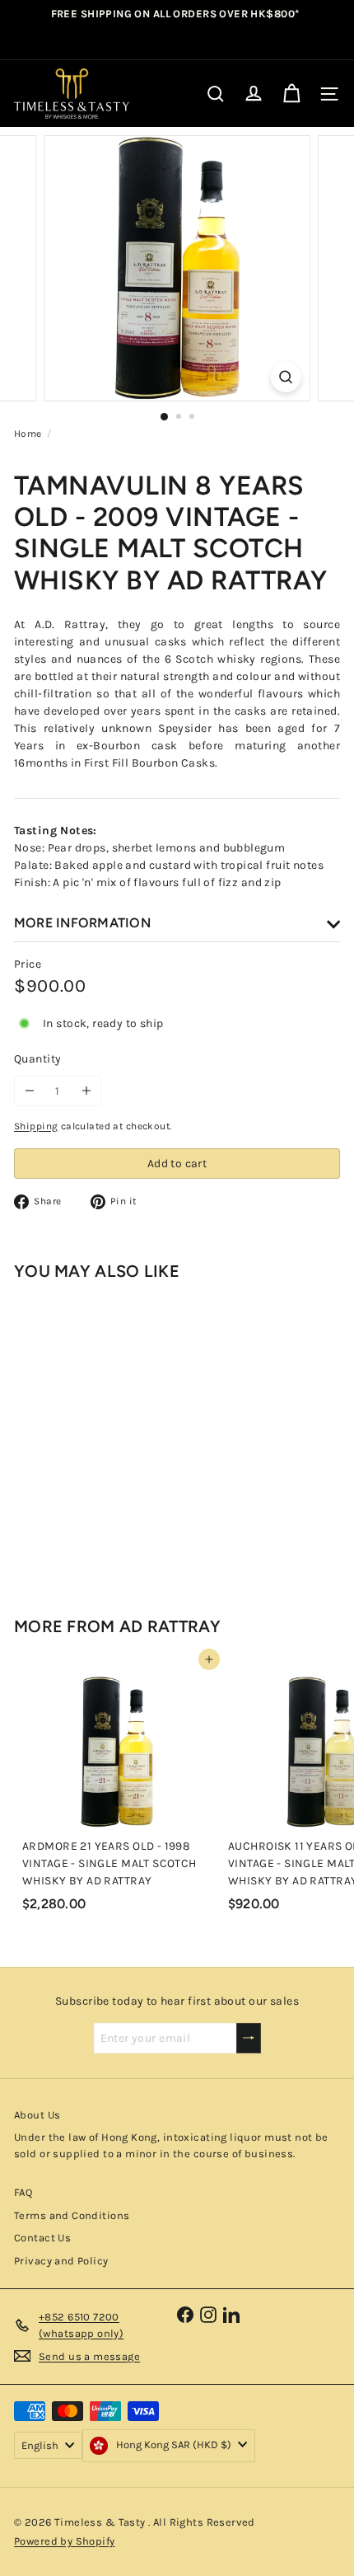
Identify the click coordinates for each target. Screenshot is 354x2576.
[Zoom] (285, 377)
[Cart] (291, 94)
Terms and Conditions (72, 2215)
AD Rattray (170, 1626)
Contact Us (42, 2238)
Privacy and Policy (61, 2261)
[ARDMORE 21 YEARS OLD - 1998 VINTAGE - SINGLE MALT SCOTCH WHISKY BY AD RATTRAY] (117, 1789)
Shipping (36, 1126)
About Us (37, 2115)
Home (28, 434)
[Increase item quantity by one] (86, 1091)
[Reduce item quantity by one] (29, 1091)
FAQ (23, 2192)
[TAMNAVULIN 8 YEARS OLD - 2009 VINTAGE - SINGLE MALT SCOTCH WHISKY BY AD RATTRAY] (117, 1434)
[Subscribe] (249, 2038)
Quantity (37, 1059)
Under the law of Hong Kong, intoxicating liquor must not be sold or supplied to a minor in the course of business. (171, 2145)
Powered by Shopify (65, 2541)
